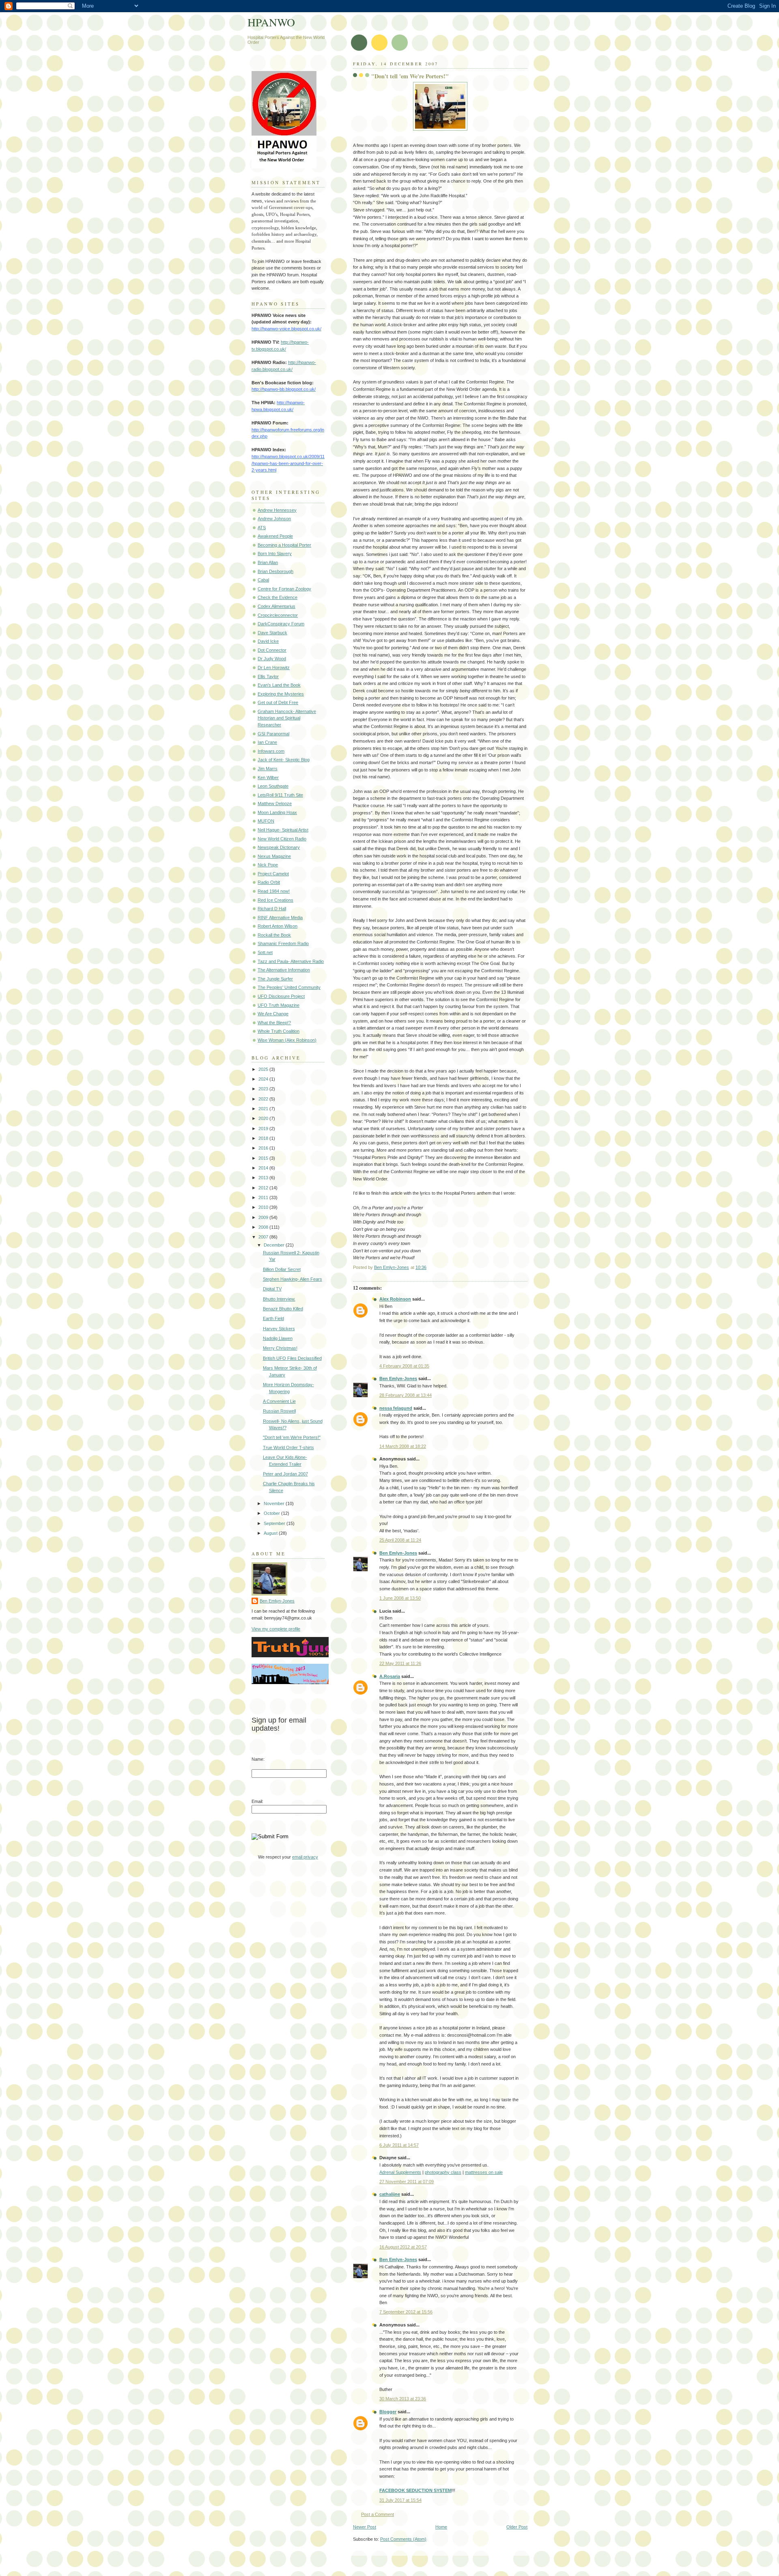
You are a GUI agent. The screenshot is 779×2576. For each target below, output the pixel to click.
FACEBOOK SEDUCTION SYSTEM (415, 2490)
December (275, 1245)
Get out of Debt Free (278, 702)
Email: (257, 1801)
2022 (264, 1099)
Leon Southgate (273, 786)
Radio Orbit (269, 882)
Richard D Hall (272, 909)
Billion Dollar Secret (282, 1269)
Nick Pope (268, 865)
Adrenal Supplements (400, 2172)
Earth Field (273, 1318)
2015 (264, 1158)
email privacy (305, 1857)
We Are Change (273, 1014)
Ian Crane (267, 742)
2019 (264, 1129)
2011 (264, 1198)
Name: (258, 1759)
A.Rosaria (390, 1676)
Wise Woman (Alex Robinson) (287, 1040)
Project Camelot (273, 874)
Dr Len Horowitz (274, 668)
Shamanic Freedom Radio (283, 943)
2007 (264, 1237)
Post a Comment (378, 2514)
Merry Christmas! (280, 1348)
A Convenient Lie (279, 1401)
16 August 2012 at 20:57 (403, 2247)
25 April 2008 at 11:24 (400, 1540)
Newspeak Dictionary (279, 847)
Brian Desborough (275, 571)
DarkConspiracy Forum (281, 624)
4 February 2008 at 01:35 (404, 1366)
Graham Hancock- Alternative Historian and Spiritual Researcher (287, 718)
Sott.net (265, 952)
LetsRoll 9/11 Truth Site (280, 795)
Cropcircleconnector (278, 615)
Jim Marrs (268, 769)
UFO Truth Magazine (279, 1005)
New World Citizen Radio (282, 839)
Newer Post (365, 2527)
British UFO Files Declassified (292, 1358)
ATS (262, 528)
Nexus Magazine (274, 856)
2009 (264, 1217)
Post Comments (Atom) (403, 2539)
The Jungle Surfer (275, 979)
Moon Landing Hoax (277, 812)
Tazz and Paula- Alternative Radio (291, 961)
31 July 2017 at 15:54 (400, 2500)
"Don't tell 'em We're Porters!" (292, 1437)
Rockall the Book (274, 935)
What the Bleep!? (274, 1023)
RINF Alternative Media (280, 918)
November (275, 1503)
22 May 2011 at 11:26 (400, 1663)
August (271, 1533)
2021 (264, 1109)
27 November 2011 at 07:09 (407, 2182)
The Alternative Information (284, 970)
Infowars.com (271, 751)
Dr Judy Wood (272, 659)
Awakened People (275, 536)
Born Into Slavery (275, 554)
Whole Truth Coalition (279, 1031)
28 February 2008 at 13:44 (406, 1395)
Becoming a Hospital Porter (284, 545)
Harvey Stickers (279, 1329)
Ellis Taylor (268, 676)
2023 (264, 1089)
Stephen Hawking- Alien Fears (293, 1279)
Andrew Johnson (274, 519)
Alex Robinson (395, 1299)
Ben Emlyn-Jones (398, 1378)
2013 (264, 1178)
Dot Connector (272, 650)
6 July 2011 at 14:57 (399, 2145)
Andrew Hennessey (277, 510)
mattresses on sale (484, 2172)
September (275, 1523)
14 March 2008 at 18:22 (403, 1446)
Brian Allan (268, 562)
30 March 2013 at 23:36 (403, 2399)
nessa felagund (396, 1408)
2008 (264, 1227)
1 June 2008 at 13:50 (400, 1598)
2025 (264, 1069)
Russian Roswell (279, 1411)
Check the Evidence (278, 597)
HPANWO (271, 22)
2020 (264, 1118)
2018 (264, 1138)
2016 (264, 1148)
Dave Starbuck (272, 633)
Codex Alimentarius (277, 606)
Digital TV (272, 1289)
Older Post (517, 2527)
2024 (264, 1079)
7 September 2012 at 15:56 (406, 2312)
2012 (264, 1188)
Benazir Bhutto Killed (283, 1309)
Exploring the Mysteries (281, 694)
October (272, 1513)
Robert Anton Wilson (278, 926)
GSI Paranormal (273, 734)
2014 (264, 1168)
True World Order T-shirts (288, 1447)
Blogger (388, 2412)
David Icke (268, 641)
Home (441, 2527)
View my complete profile (276, 1629)
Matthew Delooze (275, 803)
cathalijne (390, 2194)
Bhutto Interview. (279, 1299)
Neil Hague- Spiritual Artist (283, 830)
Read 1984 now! (274, 891)
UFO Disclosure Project (281, 996)
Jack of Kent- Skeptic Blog (284, 760)
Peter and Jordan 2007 (285, 1474)
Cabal (263, 580)
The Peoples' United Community (289, 987)
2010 (264, 1207)
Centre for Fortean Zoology (284, 589)
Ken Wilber (268, 778)
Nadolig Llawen (278, 1338)
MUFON (266, 821)
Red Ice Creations (275, 900)
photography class (443, 2172)
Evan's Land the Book (279, 685)
